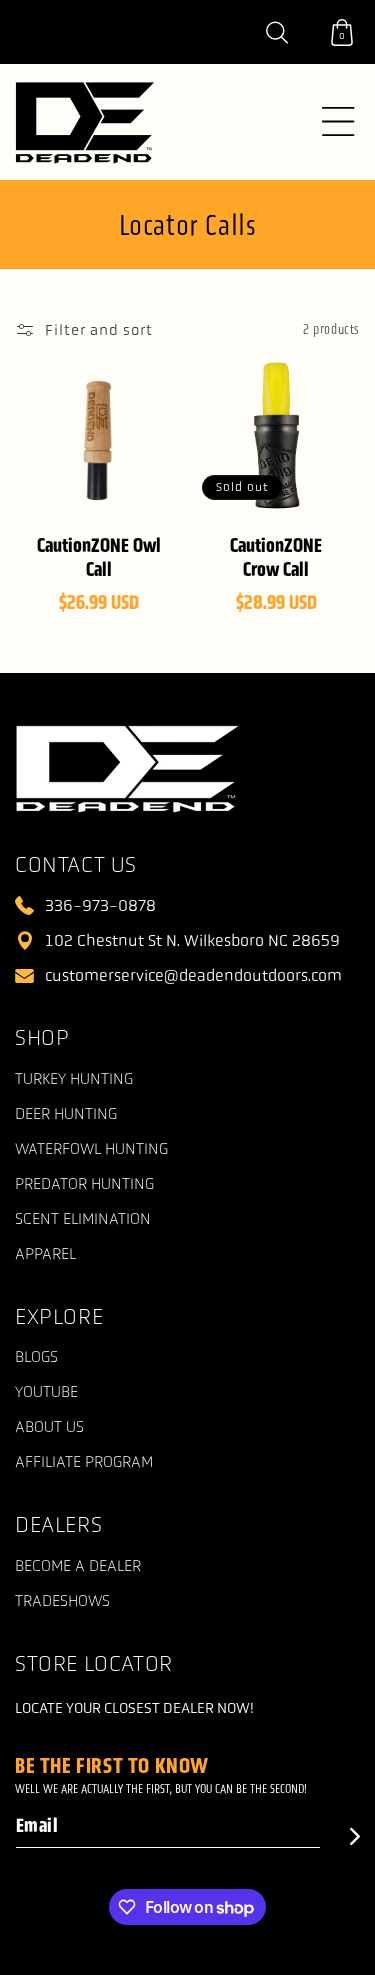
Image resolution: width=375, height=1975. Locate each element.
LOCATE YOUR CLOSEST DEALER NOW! (134, 1708)
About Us (49, 1427)
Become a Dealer (78, 1566)
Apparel (45, 1254)
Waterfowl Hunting (91, 1149)
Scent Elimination (83, 1219)
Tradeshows (62, 1601)
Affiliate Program (84, 1462)
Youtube (46, 1392)
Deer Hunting (66, 1114)
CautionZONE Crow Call (276, 557)
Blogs (36, 1357)
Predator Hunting (84, 1184)
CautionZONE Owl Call (99, 557)
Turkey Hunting (74, 1079)
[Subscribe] (340, 1836)
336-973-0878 (100, 905)
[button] (288, 32)
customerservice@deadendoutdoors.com (193, 975)
